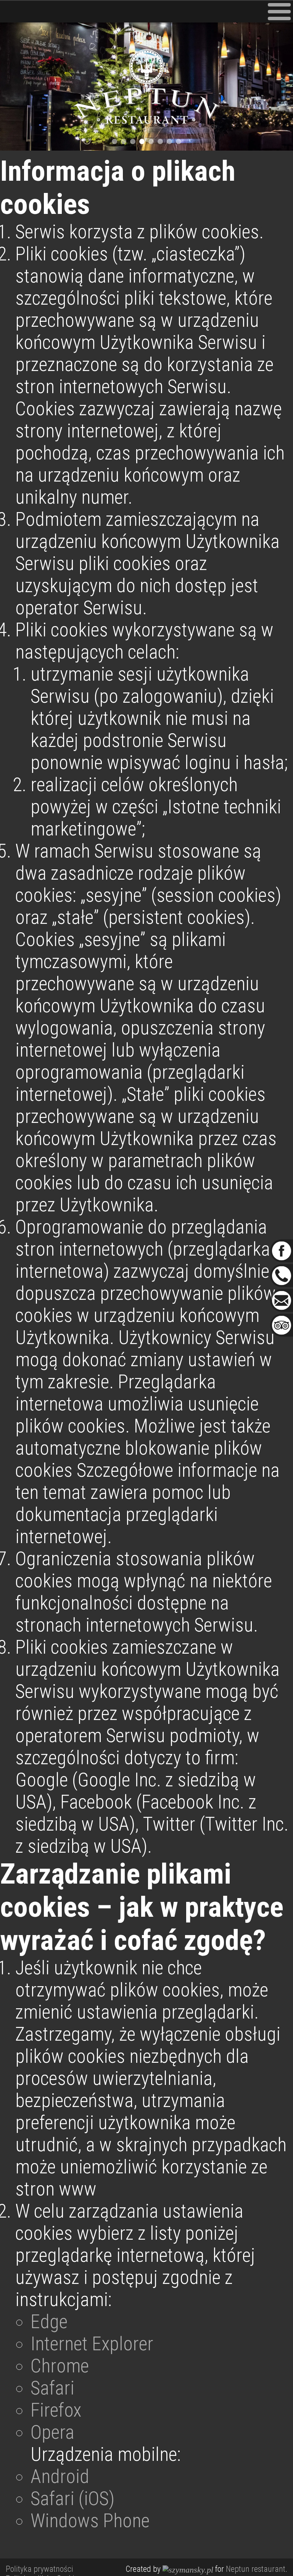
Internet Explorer (92, 2344)
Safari (52, 2388)
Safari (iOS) (72, 2499)
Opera (52, 2432)
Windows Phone (90, 2521)
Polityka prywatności (39, 2569)
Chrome (60, 2366)
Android (60, 2476)
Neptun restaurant (256, 2569)
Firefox (56, 2410)
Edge (49, 2322)
